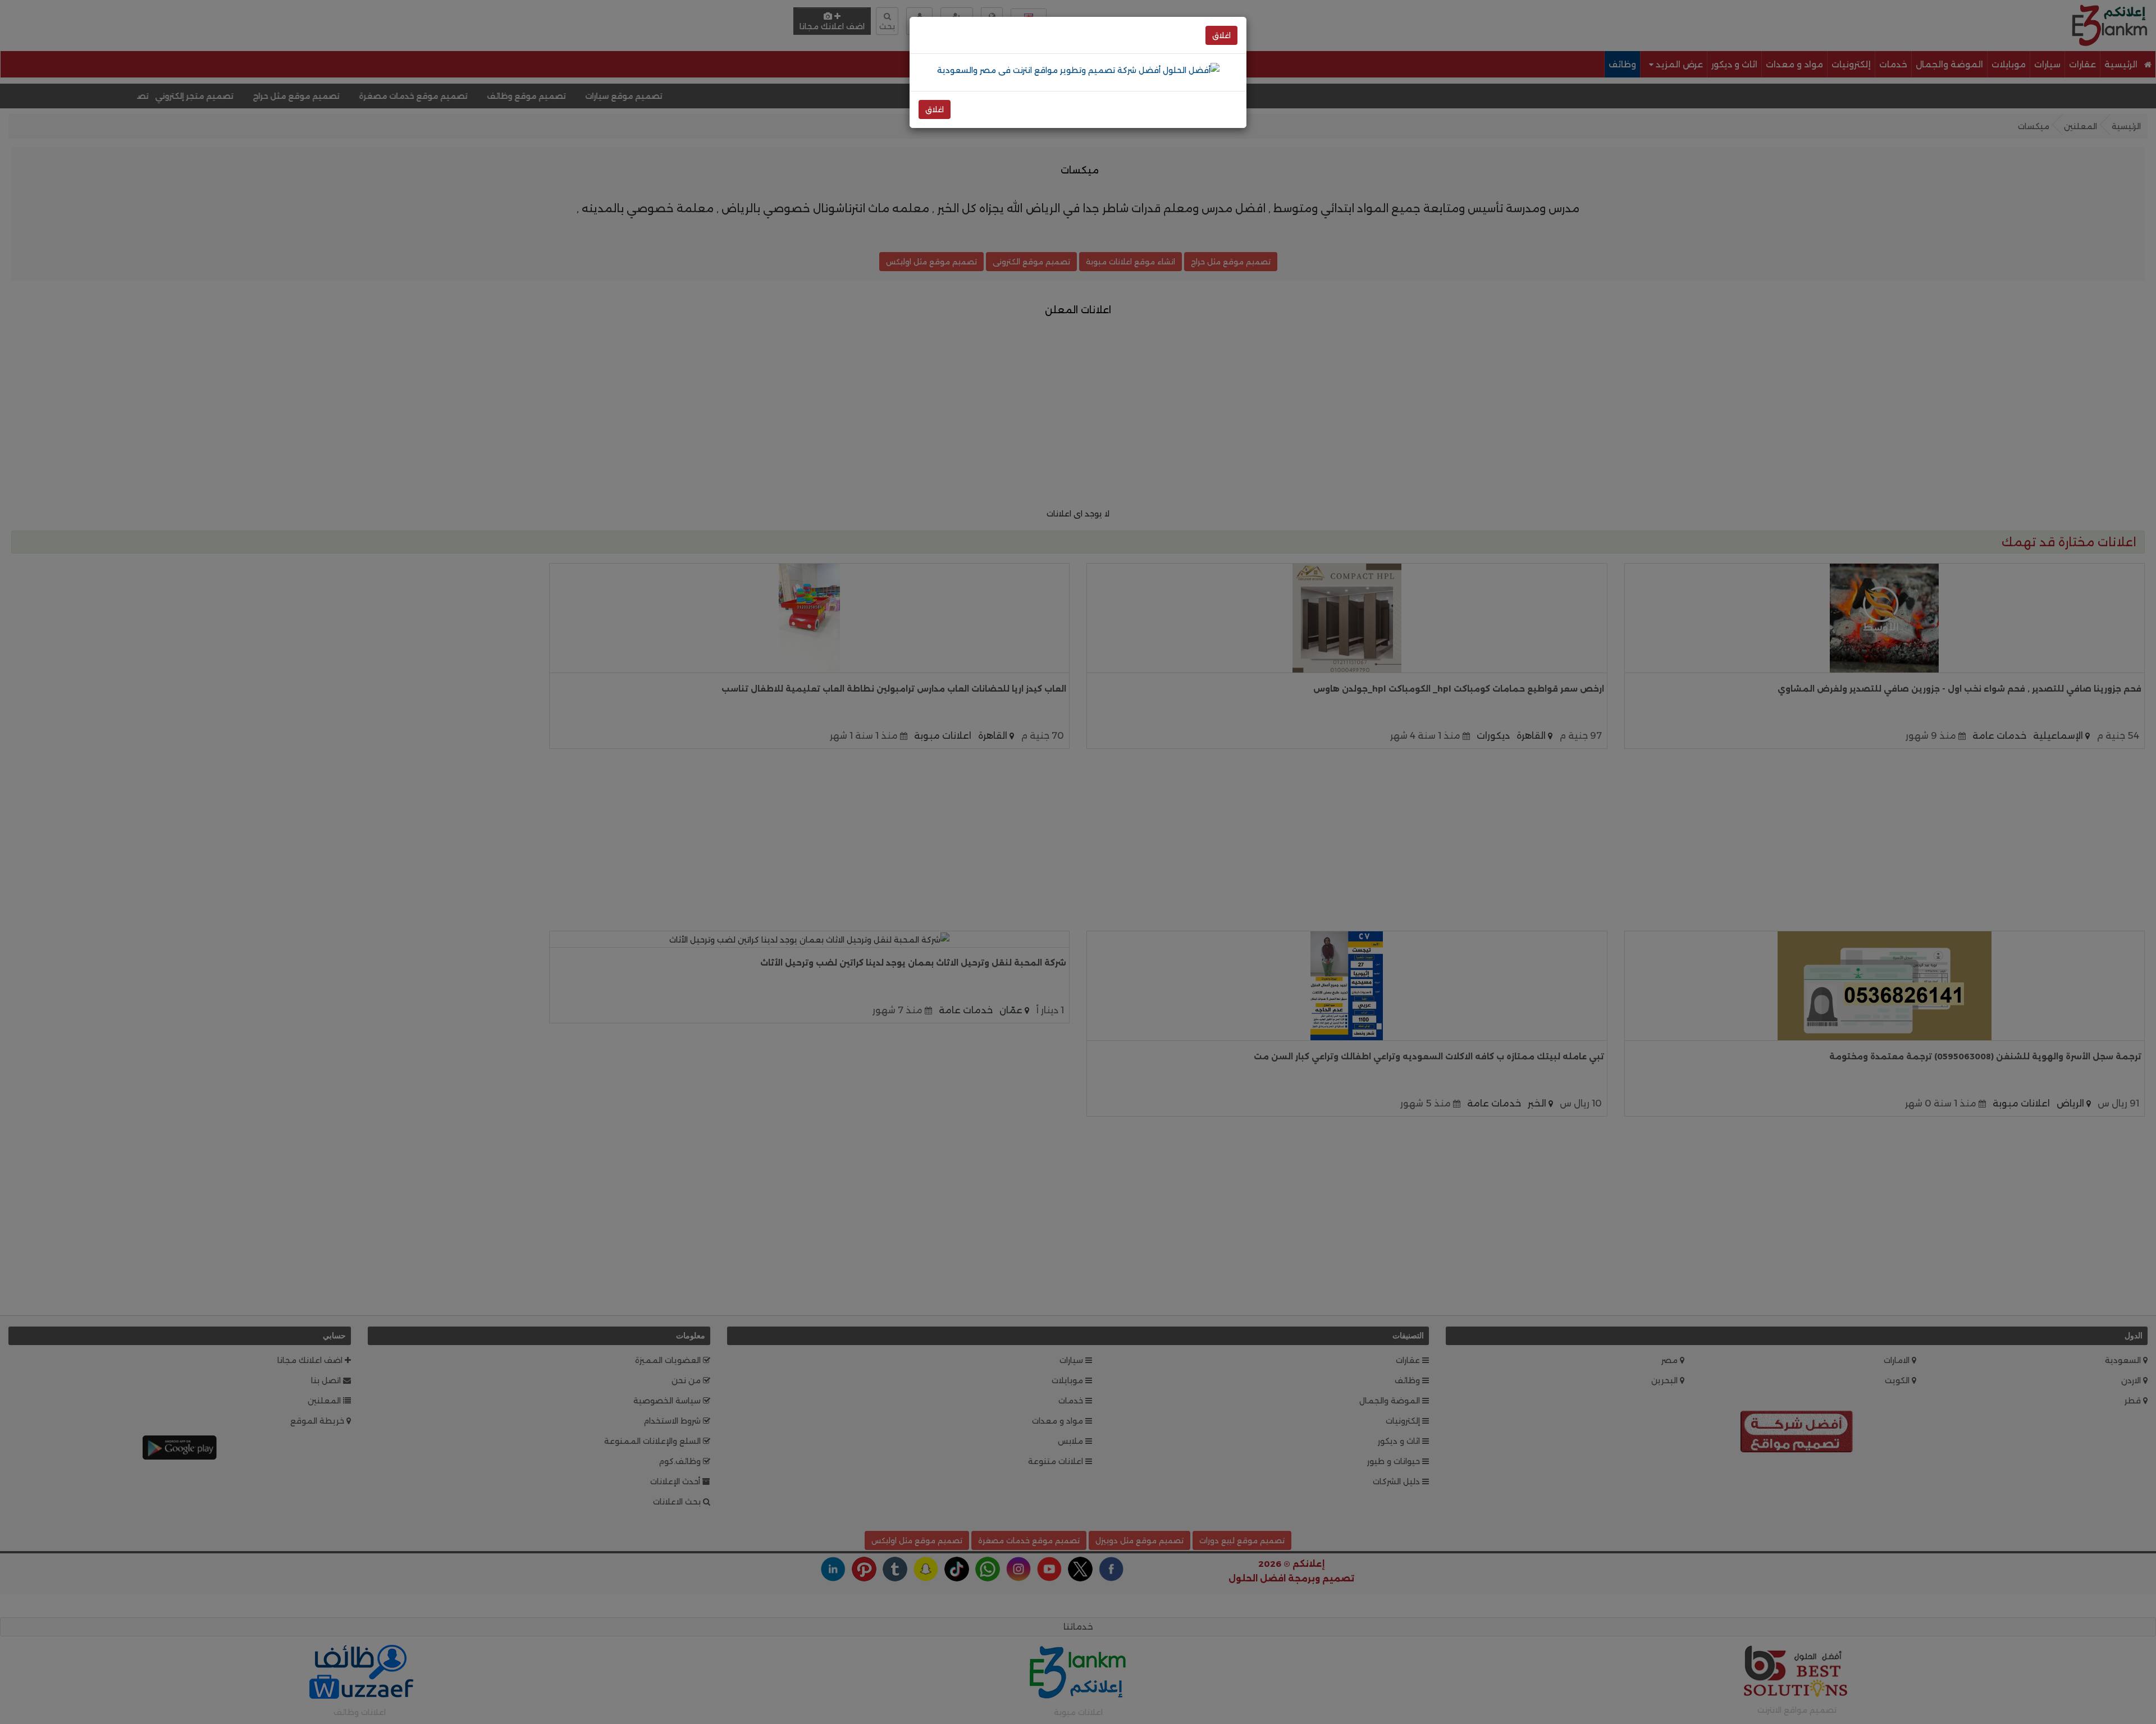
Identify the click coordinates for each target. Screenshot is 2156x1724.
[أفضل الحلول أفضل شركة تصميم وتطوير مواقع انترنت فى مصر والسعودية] (1078, 70)
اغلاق (1221, 35)
